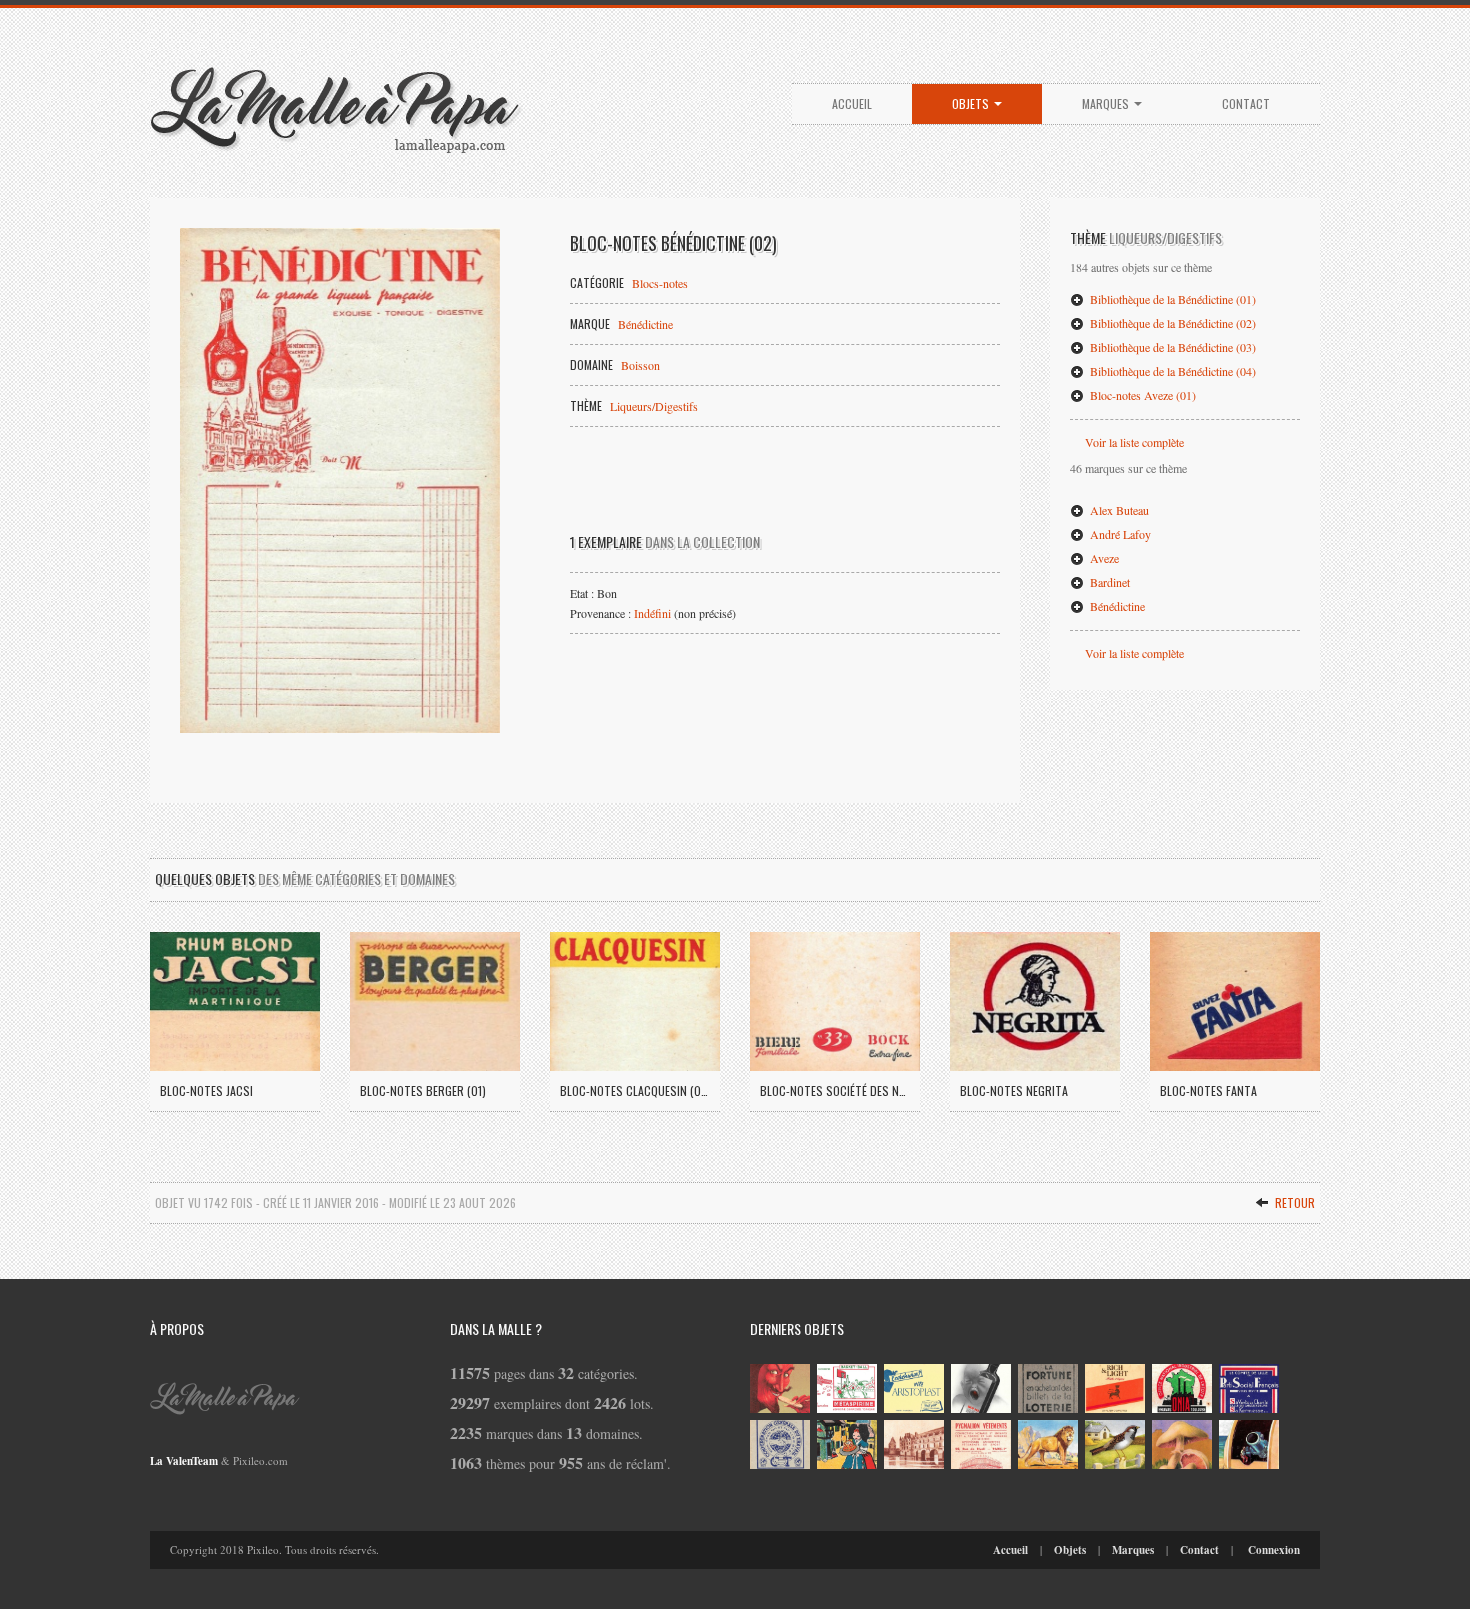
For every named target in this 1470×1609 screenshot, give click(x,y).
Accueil (852, 103)
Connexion (1274, 1550)
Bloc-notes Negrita (1014, 1090)
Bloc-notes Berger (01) (423, 1090)
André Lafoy (1119, 534)
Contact (1246, 103)
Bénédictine (645, 324)
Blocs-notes (660, 283)
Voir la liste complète (1134, 442)
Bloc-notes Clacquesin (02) (635, 1090)
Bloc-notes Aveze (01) (1141, 395)
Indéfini (652, 613)
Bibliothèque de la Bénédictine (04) (1171, 371)
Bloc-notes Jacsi (206, 1090)
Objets (972, 103)
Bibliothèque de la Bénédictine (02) (1171, 323)
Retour (1293, 1202)
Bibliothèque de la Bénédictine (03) (1171, 347)
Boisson (640, 365)
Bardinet (1108, 582)
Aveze (1103, 558)
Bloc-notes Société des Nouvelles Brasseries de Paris (835, 1090)
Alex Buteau (1118, 510)
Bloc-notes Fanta (1208, 1090)
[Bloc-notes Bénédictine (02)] (340, 480)
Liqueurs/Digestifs (654, 406)
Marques (1107, 103)
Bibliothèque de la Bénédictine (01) (1171, 299)
